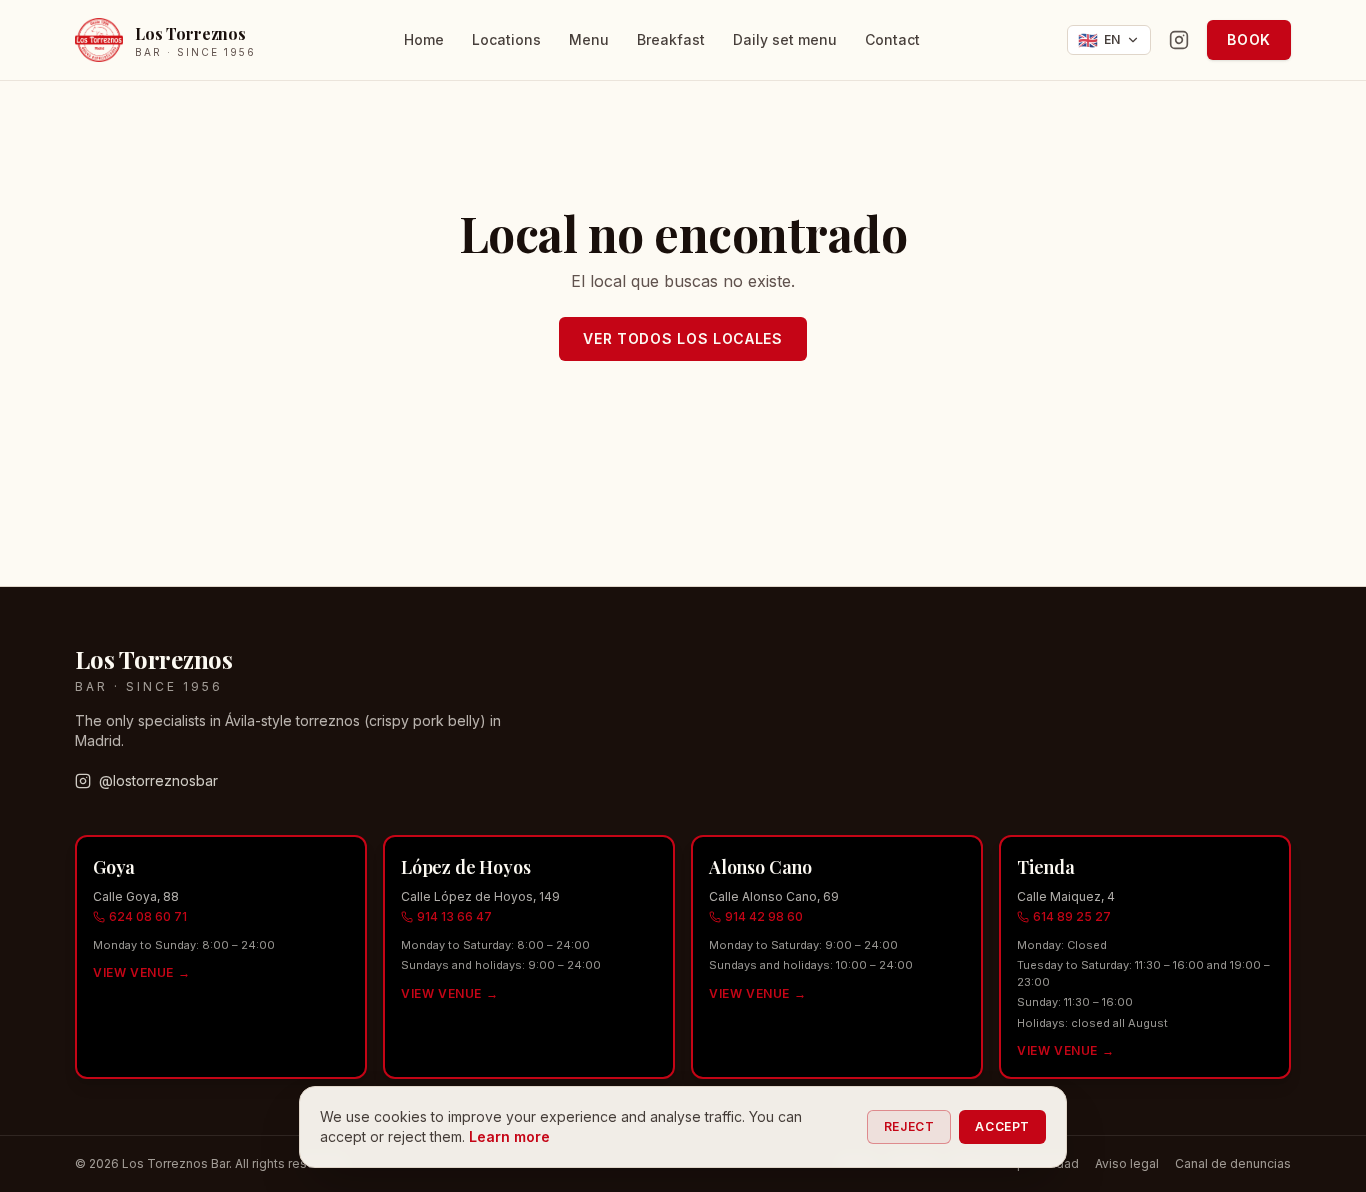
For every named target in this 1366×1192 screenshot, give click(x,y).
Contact (892, 39)
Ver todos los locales (683, 338)
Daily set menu (785, 39)
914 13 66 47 (454, 916)
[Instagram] (1179, 40)
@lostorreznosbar (158, 780)
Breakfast (671, 39)
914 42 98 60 (764, 916)
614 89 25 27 (1072, 916)
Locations (506, 39)
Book (1249, 39)
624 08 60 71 (148, 916)
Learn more (509, 1136)
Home (424, 39)
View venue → (141, 972)
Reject (909, 1126)
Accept (1002, 1126)
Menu (589, 39)
